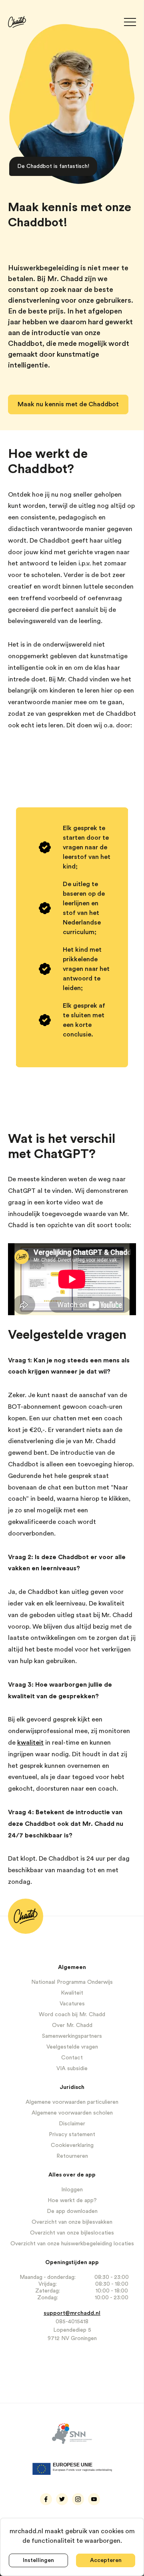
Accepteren (106, 2560)
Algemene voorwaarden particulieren (72, 2102)
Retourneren (72, 2156)
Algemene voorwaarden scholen (72, 2113)
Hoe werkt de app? (72, 2201)
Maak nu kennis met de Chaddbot (68, 404)
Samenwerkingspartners (72, 2036)
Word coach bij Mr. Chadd (72, 2015)
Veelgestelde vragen (72, 2047)
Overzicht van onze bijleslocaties (72, 2233)
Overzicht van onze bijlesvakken (72, 2222)
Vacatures (72, 2004)
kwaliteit (30, 1743)
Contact (72, 2058)
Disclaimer (72, 2124)
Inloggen (72, 2190)
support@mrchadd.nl (72, 2313)
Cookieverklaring (72, 2145)
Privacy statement (72, 2135)
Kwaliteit (72, 1993)
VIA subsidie (72, 2069)
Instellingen (38, 2560)
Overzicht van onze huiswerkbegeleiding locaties (72, 2244)
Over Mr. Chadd (72, 2025)
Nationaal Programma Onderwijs (72, 1982)
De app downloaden (72, 2211)
